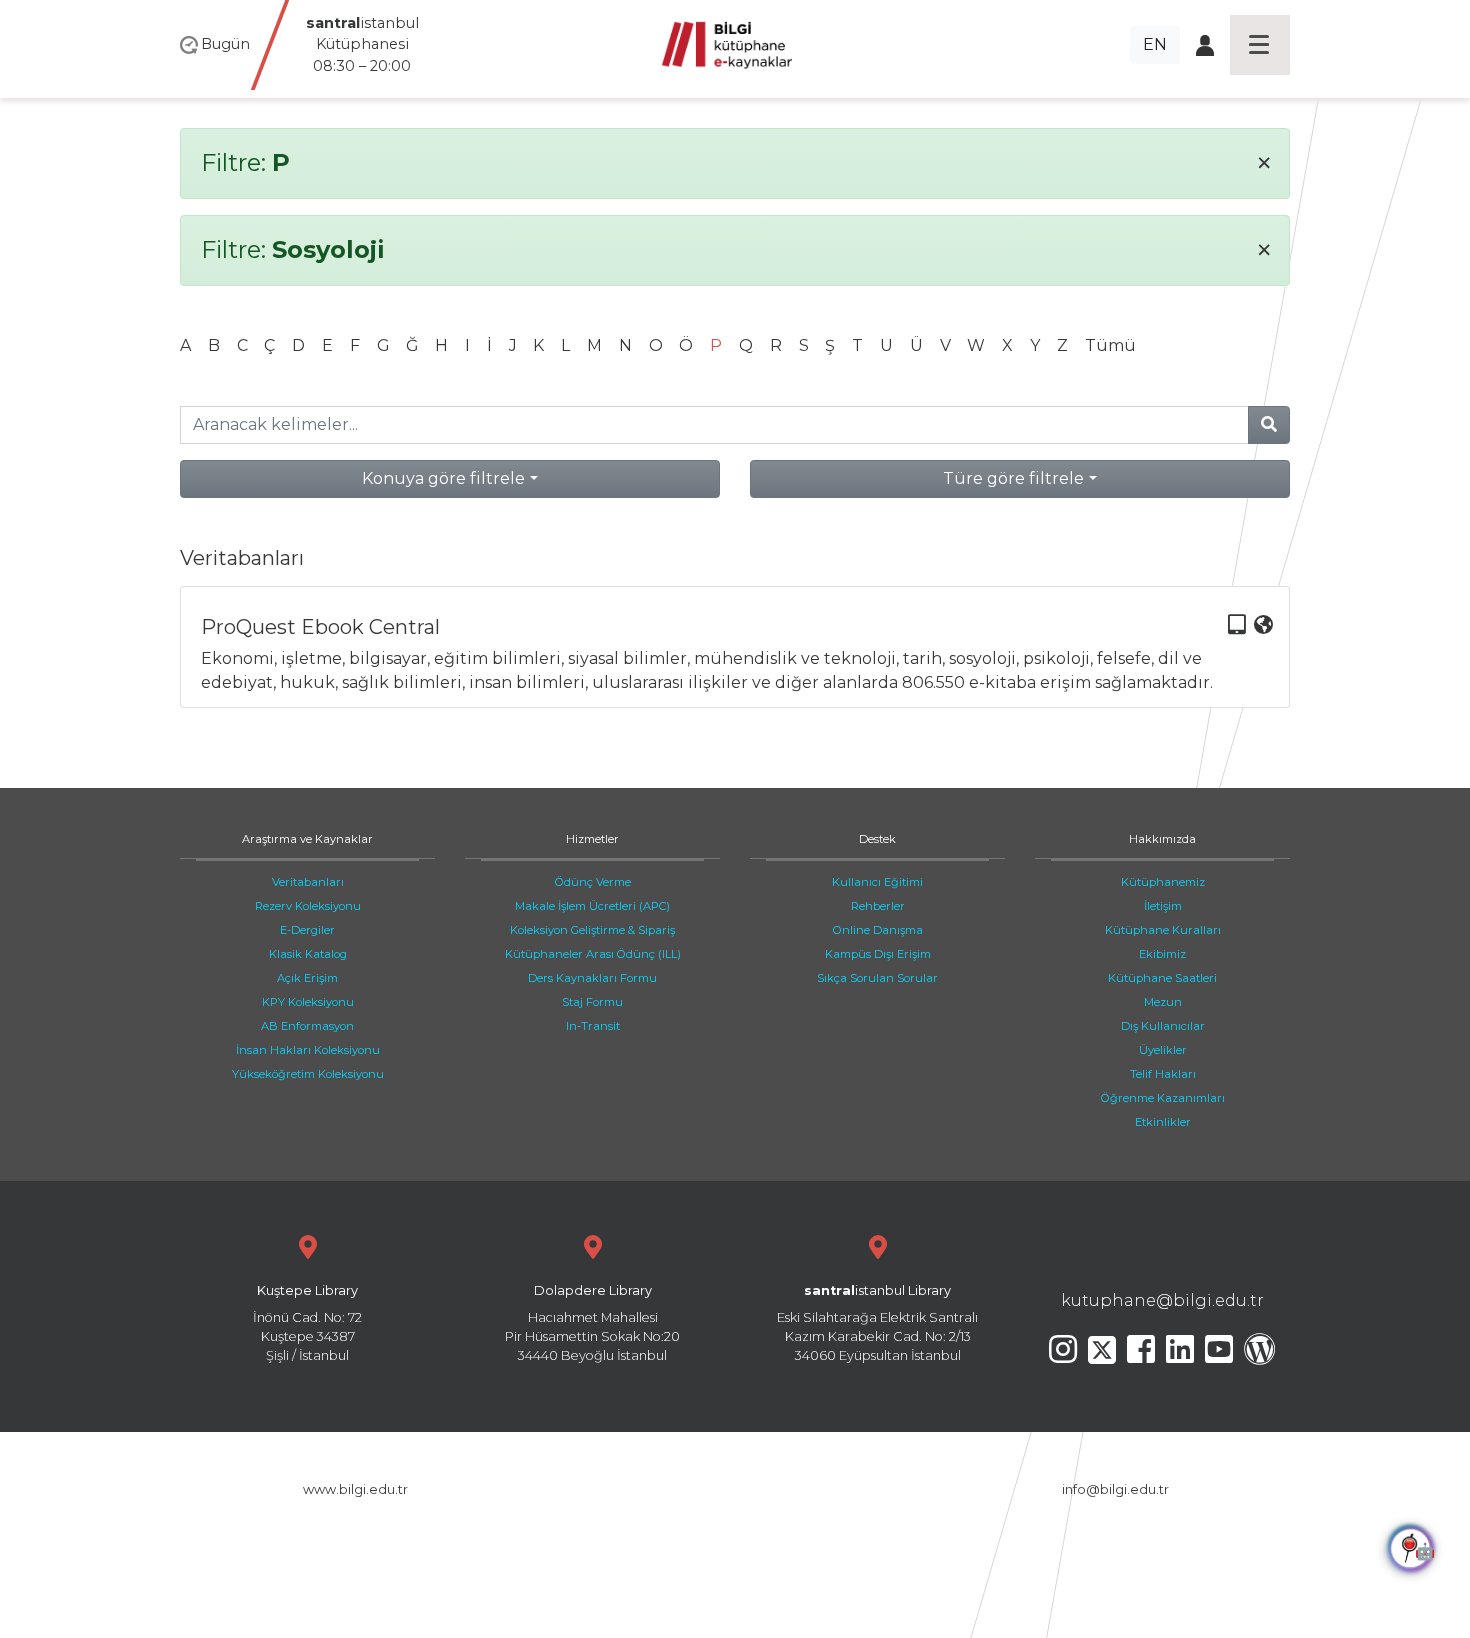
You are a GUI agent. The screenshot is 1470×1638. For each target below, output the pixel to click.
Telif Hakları (1163, 1074)
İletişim (1163, 906)
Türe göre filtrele (1013, 478)
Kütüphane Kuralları (1163, 930)
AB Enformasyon (307, 1026)
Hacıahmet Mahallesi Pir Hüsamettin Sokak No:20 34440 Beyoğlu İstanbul (592, 1323)
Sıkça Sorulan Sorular (877, 978)
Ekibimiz (1162, 954)
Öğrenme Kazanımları (1163, 1098)
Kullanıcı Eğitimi (877, 882)
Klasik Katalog (308, 954)
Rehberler (878, 906)
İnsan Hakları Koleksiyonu (308, 1050)
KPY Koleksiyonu (308, 1002)
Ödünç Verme (593, 882)
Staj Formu (592, 1002)
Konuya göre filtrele (443, 478)
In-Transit (593, 1026)
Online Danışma (878, 930)
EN (1155, 44)
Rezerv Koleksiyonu (308, 906)
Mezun (1163, 1002)
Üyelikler (1163, 1050)
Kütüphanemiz (1163, 882)
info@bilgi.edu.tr (1115, 1489)
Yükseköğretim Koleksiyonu (308, 1074)
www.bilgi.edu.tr (355, 1489)
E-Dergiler (307, 930)
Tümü (1110, 345)
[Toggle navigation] (1260, 45)
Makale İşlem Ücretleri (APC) (592, 906)
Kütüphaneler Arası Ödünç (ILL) (593, 954)
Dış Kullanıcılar (1163, 1026)
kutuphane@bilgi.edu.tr (1162, 1300)
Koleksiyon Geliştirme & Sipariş (592, 930)
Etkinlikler (1163, 1122)
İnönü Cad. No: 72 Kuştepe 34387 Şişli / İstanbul (307, 1323)
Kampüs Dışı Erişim (878, 954)
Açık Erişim (307, 978)
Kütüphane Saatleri (1162, 978)
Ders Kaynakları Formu (592, 978)
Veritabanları (308, 882)
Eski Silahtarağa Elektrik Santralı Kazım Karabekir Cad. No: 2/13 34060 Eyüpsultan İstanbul (877, 1323)
